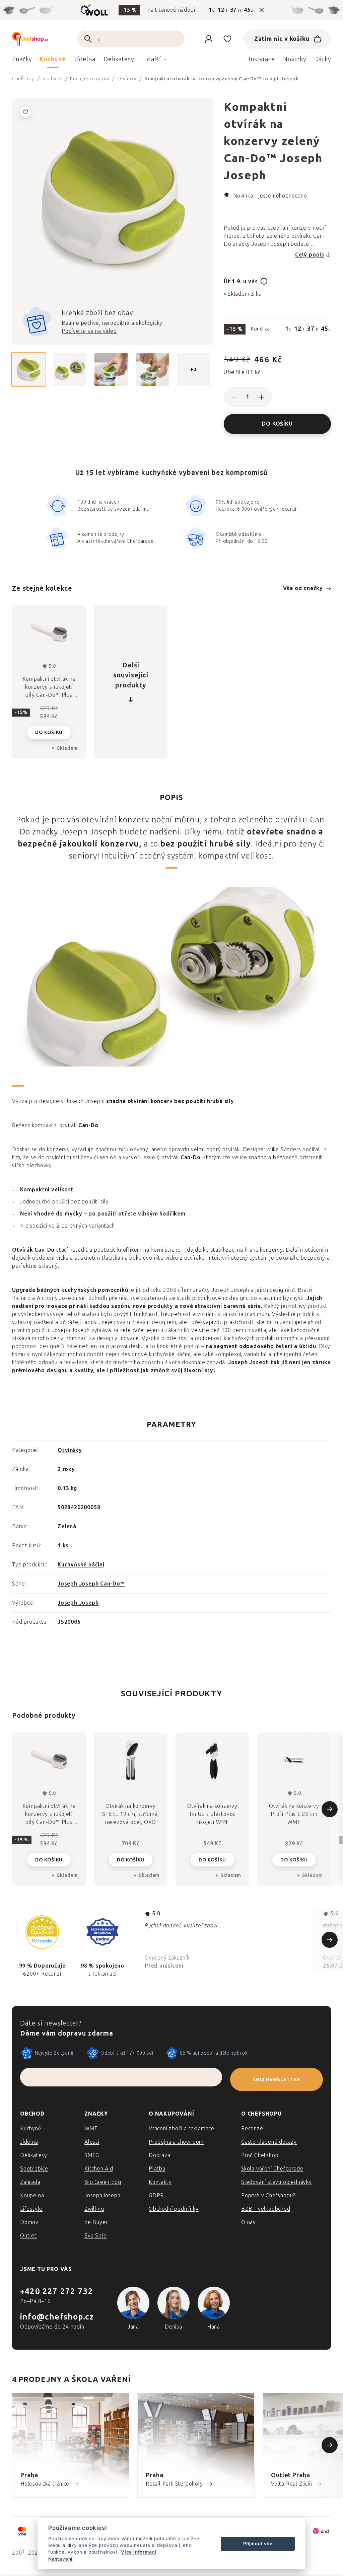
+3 (193, 369)
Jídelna (29, 2142)
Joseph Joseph (78, 1603)
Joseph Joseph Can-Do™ (91, 1584)
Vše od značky (303, 588)
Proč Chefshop (260, 2155)
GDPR (156, 2195)
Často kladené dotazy (269, 2142)
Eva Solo (95, 2236)
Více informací (139, 2552)
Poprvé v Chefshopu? (268, 2195)
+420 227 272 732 (57, 2291)
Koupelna (32, 2195)
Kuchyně (31, 2128)
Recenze (252, 2128)
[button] (49, 1855)
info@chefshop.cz (57, 2317)
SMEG (92, 2155)
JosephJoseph (102, 2195)
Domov (29, 2222)
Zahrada (30, 2182)
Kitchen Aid (99, 2169)
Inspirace (262, 59)
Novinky (294, 59)
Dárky (323, 59)
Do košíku (277, 424)
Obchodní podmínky (174, 2209)
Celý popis (310, 255)
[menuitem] (22, 61)
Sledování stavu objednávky (277, 2182)
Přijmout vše (258, 2544)
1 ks (63, 1545)
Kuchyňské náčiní (81, 1565)
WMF (91, 2128)
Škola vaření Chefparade (272, 2169)
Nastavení (60, 2559)
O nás (248, 2222)
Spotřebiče (34, 2169)
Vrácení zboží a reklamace (182, 2128)
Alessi (92, 2142)
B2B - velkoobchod (266, 2209)
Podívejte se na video (89, 331)
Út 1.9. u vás (242, 281)
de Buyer (96, 2222)
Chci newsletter (277, 2080)
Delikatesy (34, 2155)
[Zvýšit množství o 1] (261, 397)
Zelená (67, 1526)
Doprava (160, 2155)
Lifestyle (31, 2209)
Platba (157, 2169)
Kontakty (160, 2182)
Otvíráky (70, 1450)
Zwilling (94, 2209)
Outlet (28, 2236)
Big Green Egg (103, 2182)
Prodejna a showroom (176, 2142)
